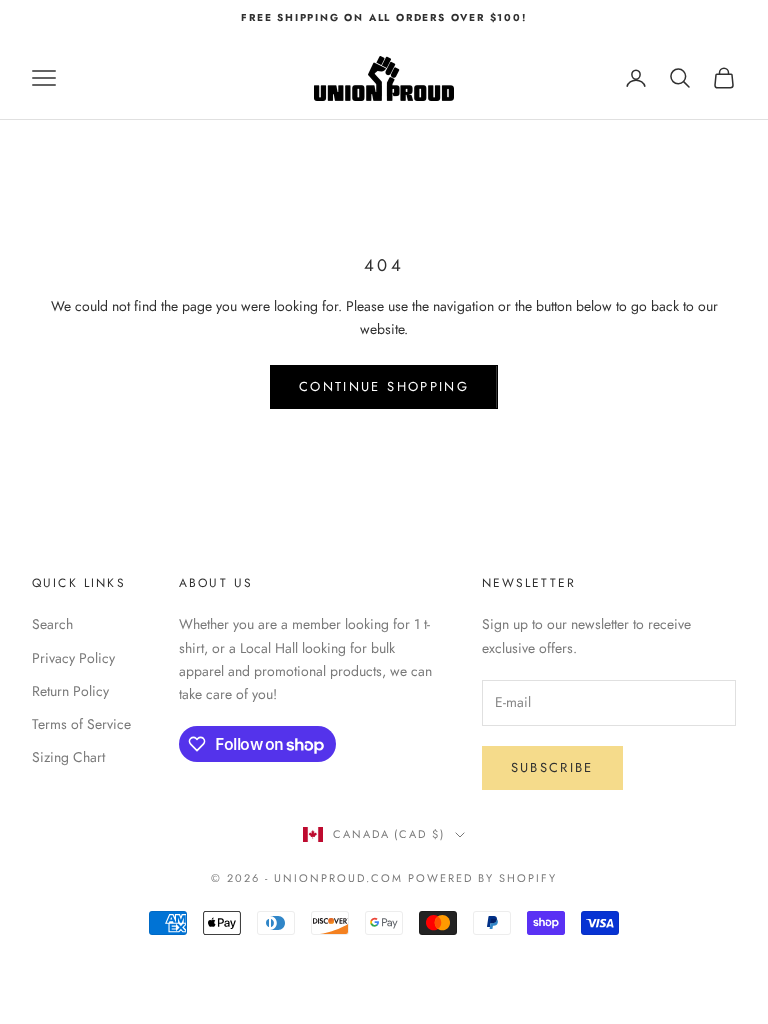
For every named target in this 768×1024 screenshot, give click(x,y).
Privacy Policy (73, 658)
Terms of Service (81, 724)
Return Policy (70, 691)
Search (52, 624)
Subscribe (552, 767)
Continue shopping (384, 386)
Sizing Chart (68, 757)
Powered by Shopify (482, 878)
